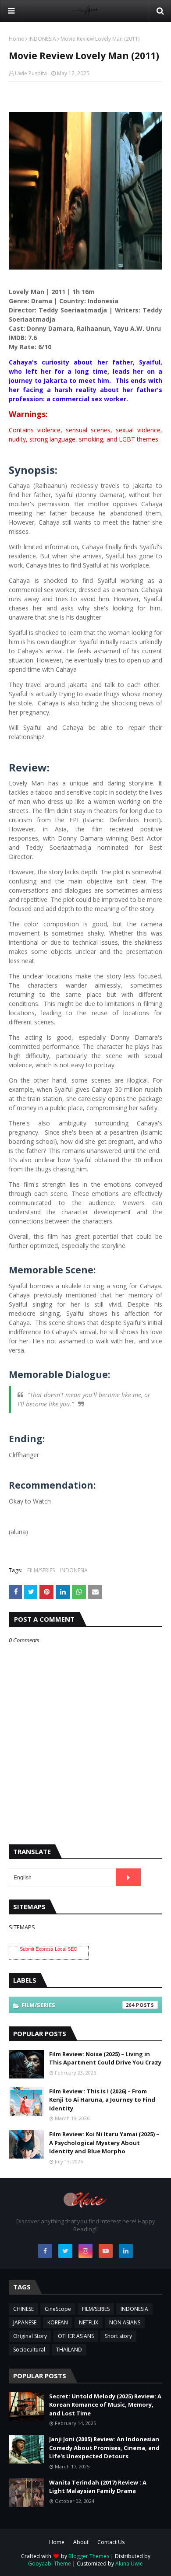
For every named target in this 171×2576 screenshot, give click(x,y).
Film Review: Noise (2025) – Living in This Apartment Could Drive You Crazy (105, 2058)
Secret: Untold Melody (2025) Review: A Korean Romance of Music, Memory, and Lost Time (105, 2405)
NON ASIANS (125, 2322)
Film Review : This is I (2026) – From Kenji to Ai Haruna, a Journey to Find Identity (102, 2100)
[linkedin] (126, 2251)
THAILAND (69, 2350)
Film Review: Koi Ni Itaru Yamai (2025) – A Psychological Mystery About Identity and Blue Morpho (104, 2143)
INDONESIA (42, 39)
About (81, 2542)
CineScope (58, 2309)
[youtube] (106, 2251)
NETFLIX (89, 2322)
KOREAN (58, 2322)
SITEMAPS (22, 1927)
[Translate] (128, 1877)
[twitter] (65, 2251)
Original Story (30, 2336)
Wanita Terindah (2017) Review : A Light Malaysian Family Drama (98, 2487)
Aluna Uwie (129, 2564)
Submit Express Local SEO (49, 1949)
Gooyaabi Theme (50, 2564)
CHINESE (23, 2309)
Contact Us (111, 2542)
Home (16, 39)
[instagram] (85, 2251)
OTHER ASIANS (76, 2336)
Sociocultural (29, 2350)
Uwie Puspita (31, 73)
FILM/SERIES (41, 1570)
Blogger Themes (89, 2556)
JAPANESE (25, 2322)
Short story (118, 2336)
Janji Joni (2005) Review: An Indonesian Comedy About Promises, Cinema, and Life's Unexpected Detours (104, 2448)
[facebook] (45, 2251)
